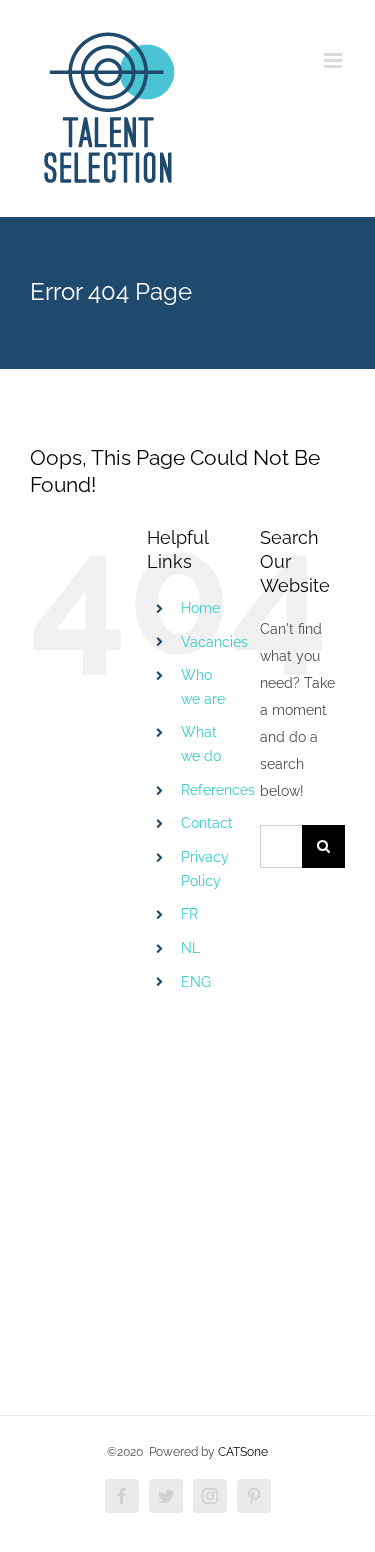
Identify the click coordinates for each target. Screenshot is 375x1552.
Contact (207, 823)
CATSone (243, 1452)
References (218, 790)
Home (200, 608)
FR (189, 914)
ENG (196, 982)
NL (190, 948)
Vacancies (214, 642)
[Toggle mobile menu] (334, 60)
